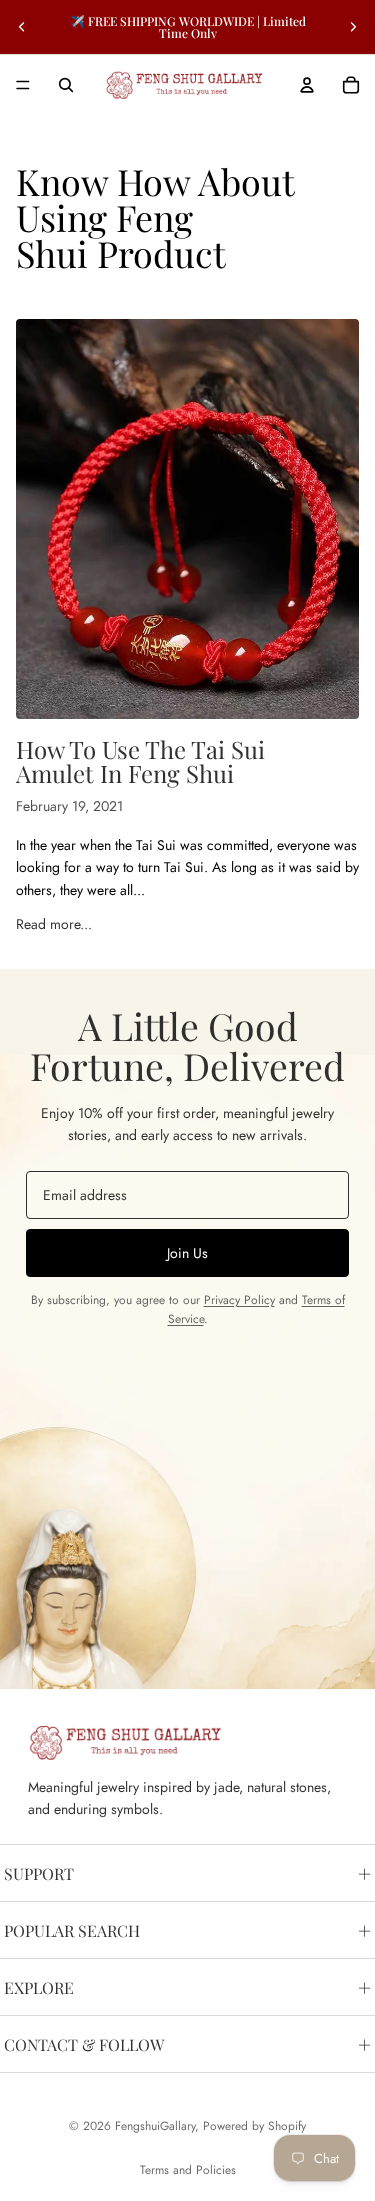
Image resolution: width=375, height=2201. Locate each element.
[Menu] (23, 85)
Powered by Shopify (254, 2126)
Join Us (187, 1253)
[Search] (66, 85)
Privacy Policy (239, 1300)
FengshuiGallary (155, 2126)
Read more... (54, 924)
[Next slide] (353, 27)
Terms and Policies (188, 2170)
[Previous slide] (22, 27)
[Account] (307, 85)
